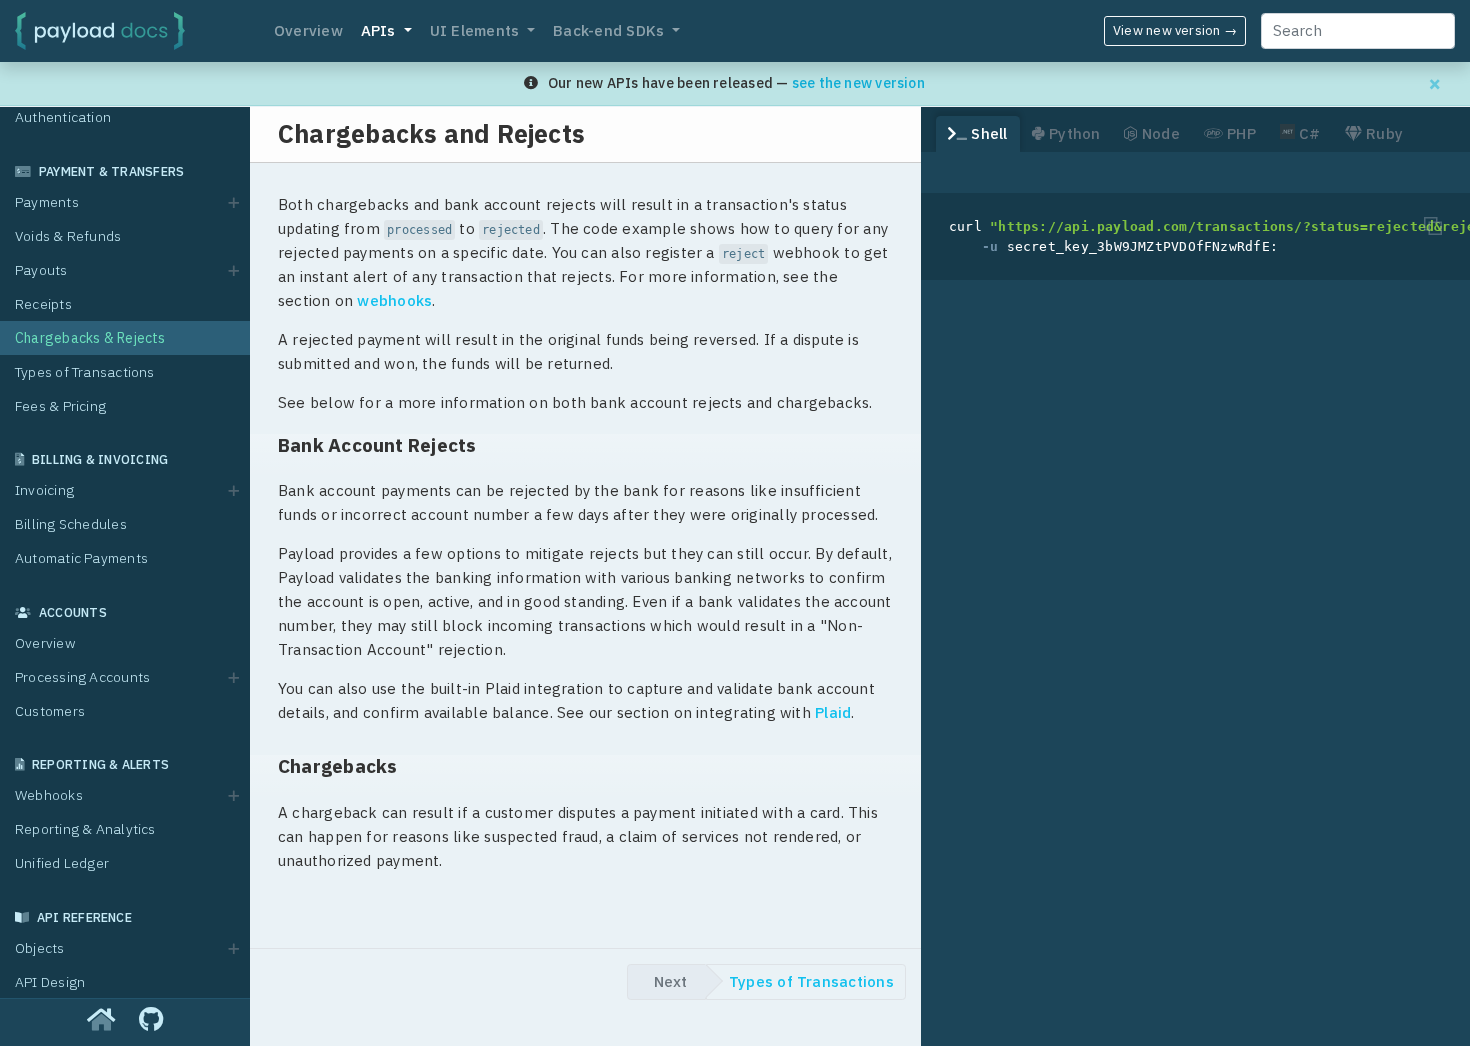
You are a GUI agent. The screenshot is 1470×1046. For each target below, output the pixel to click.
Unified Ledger (62, 863)
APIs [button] (380, 30)
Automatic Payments (81, 558)
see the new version (858, 83)
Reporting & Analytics (85, 829)
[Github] (151, 1020)
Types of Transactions (85, 372)
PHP (1239, 133)
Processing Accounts (82, 677)
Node (1159, 133)
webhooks (394, 300)
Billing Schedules (71, 524)
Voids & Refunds (68, 236)
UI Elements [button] (477, 30)
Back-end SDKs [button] (610, 30)
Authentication (63, 117)
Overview (308, 30)
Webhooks (49, 795)
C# (1308, 133)
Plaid (833, 712)
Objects (40, 948)
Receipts (43, 304)
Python (1073, 133)
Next (670, 981)
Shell (987, 133)
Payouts (41, 270)
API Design (50, 982)
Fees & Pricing (60, 406)
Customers (50, 711)
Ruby (1382, 133)
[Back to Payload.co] (101, 1020)
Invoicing (44, 490)
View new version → (1175, 30)
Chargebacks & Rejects (90, 338)
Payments (47, 202)
